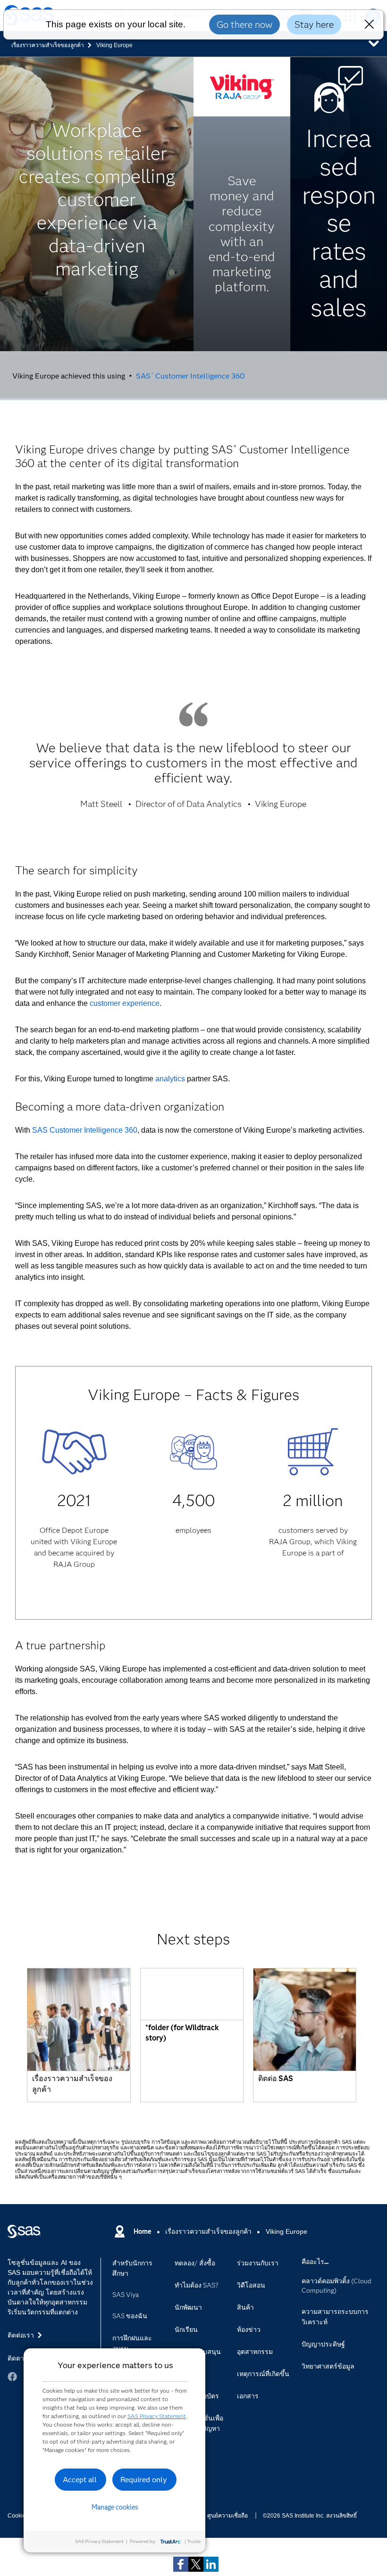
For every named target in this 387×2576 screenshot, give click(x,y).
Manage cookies (115, 2507)
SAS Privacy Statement (157, 2416)
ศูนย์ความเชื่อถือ (227, 2516)
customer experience (125, 1003)
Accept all (80, 2480)
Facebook (12, 2377)
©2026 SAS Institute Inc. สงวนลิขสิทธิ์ (310, 2516)
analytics (170, 1079)
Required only (144, 2480)
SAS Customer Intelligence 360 (190, 375)
